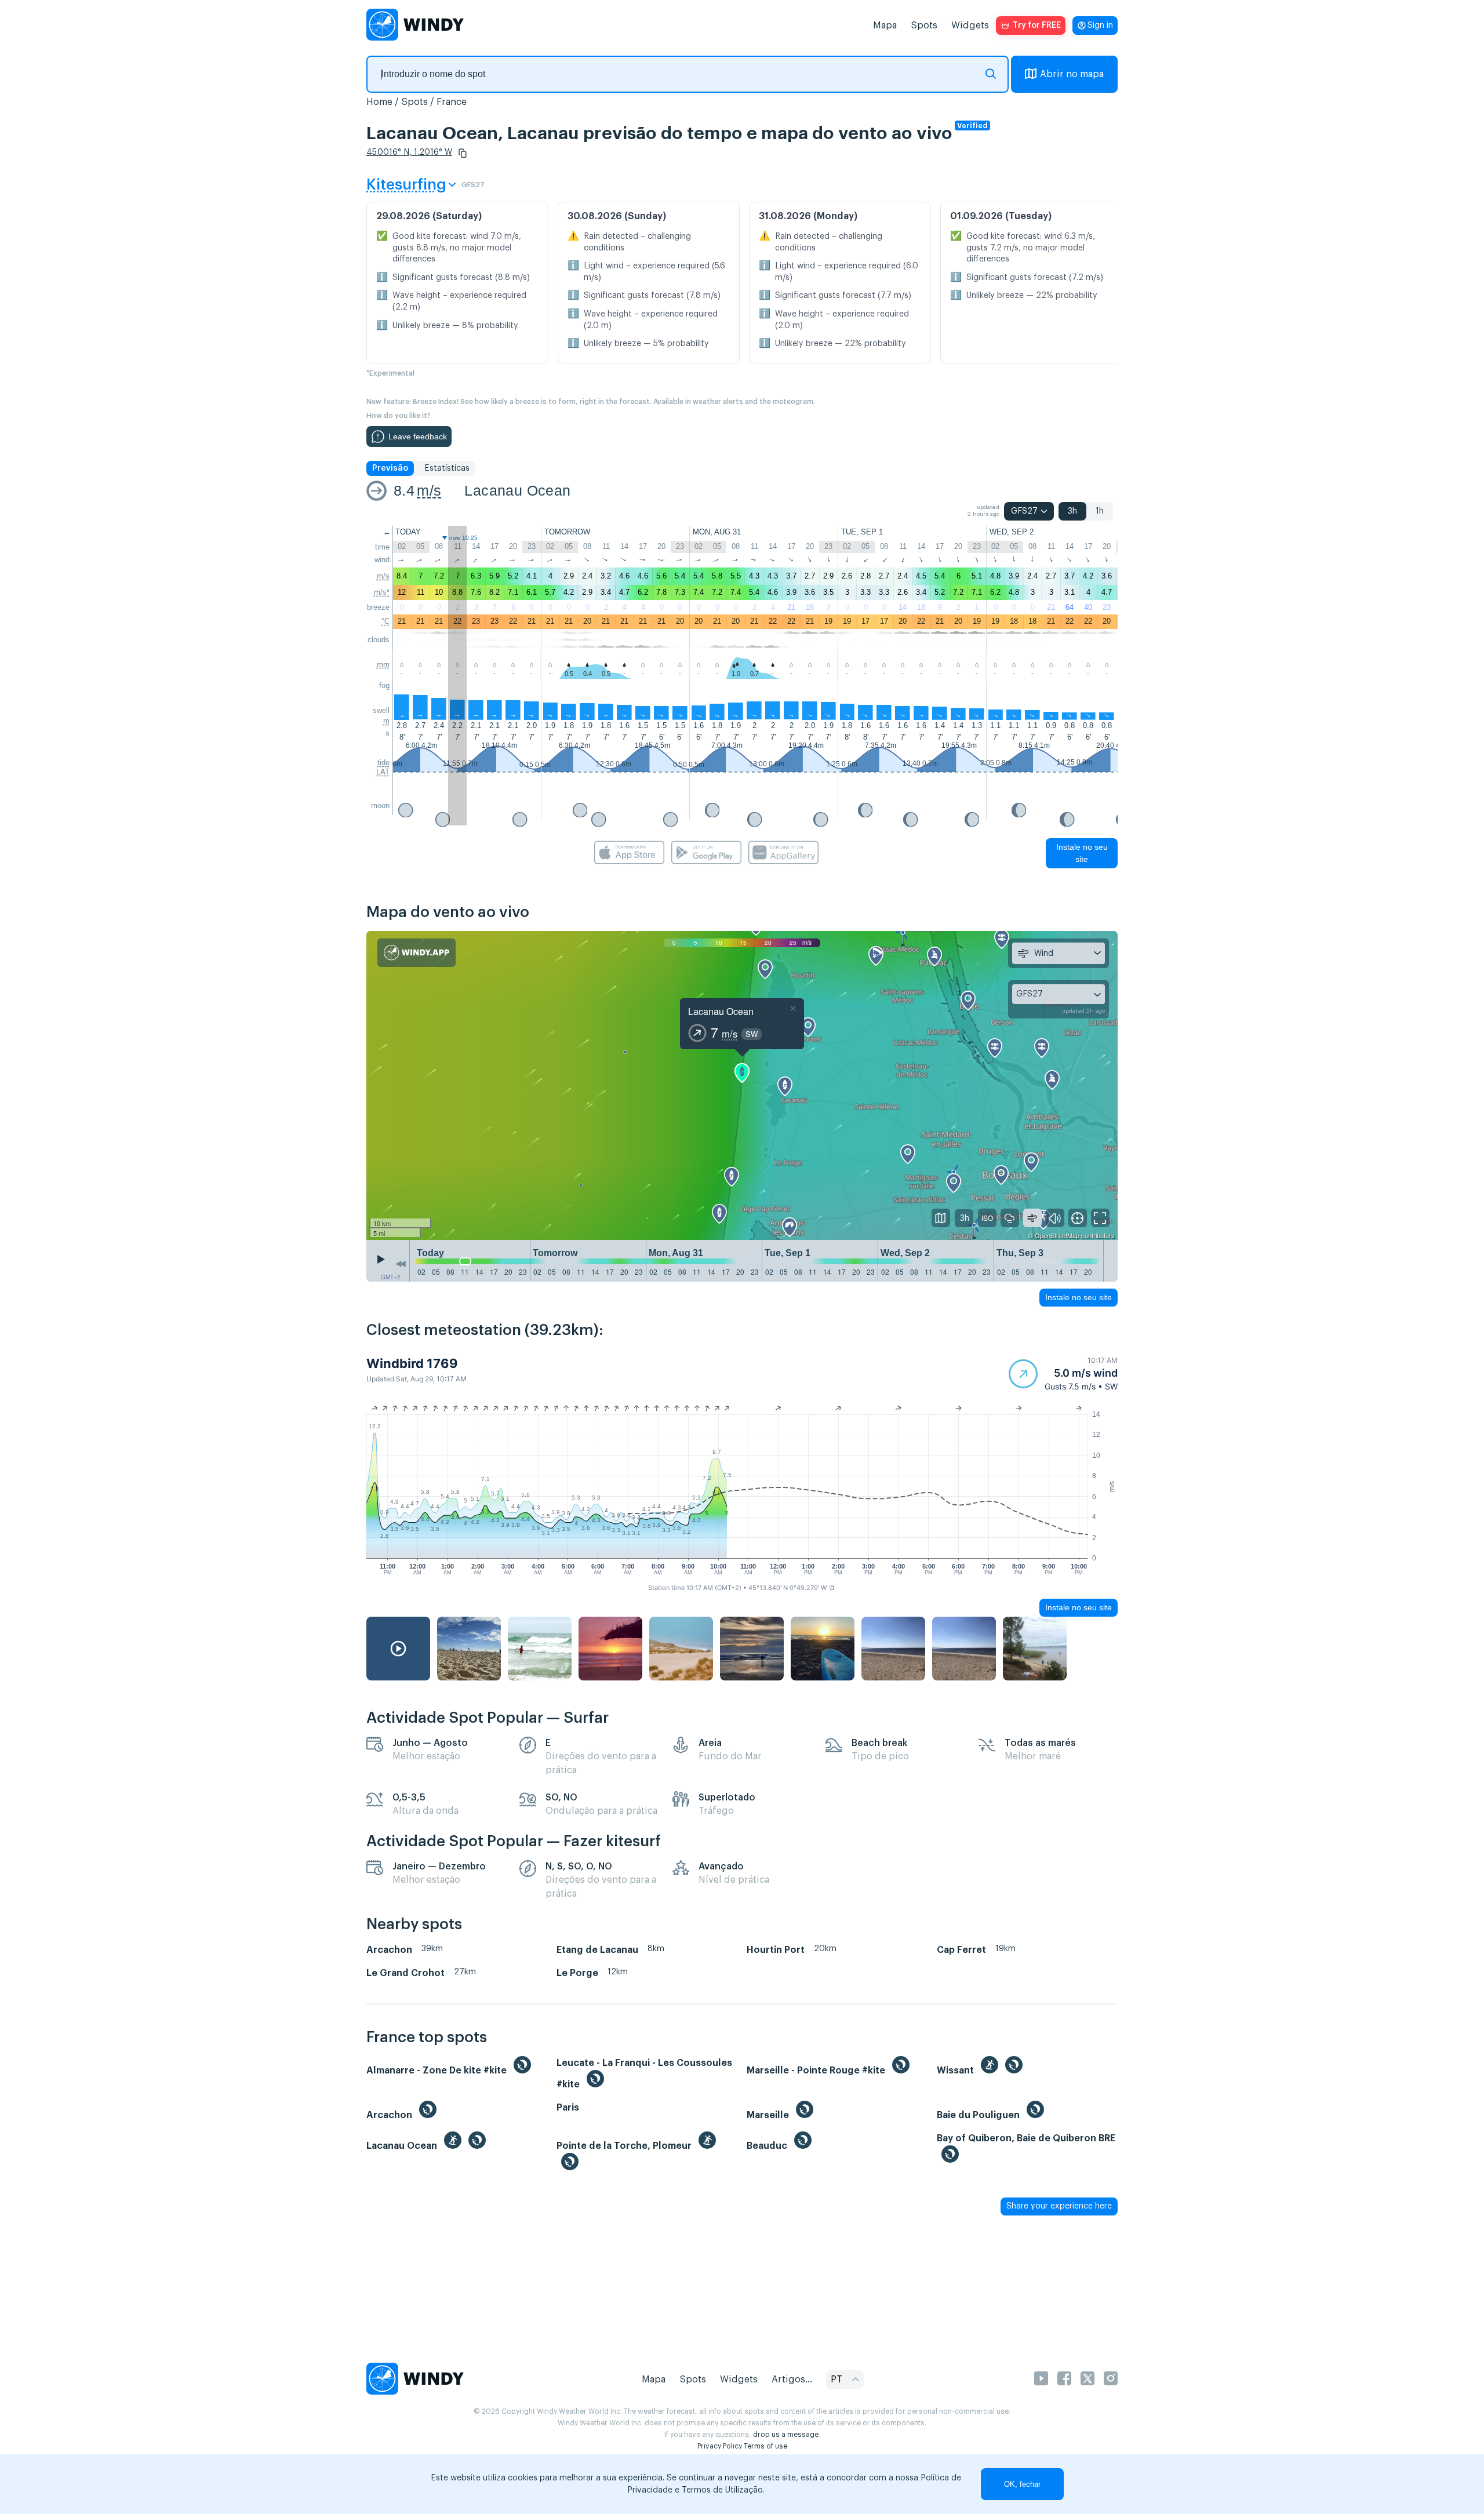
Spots (924, 26)
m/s (429, 490)
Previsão (390, 468)
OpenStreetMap (1057, 1235)
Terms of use (765, 2446)
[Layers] (941, 1218)
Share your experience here (1059, 2206)
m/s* (382, 592)
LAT (383, 772)
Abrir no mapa (1072, 74)
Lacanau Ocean (517, 490)
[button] (463, 153)
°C (385, 621)
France (452, 102)
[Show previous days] (401, 1264)
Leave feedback (418, 436)
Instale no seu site (1082, 853)
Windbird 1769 (412, 1363)
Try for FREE (1037, 26)
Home (379, 102)
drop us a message (786, 2435)
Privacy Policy (720, 2446)
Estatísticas (447, 468)
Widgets (970, 26)
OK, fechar (1022, 2484)
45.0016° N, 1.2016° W (409, 152)
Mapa (885, 26)
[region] (742, 1086)
